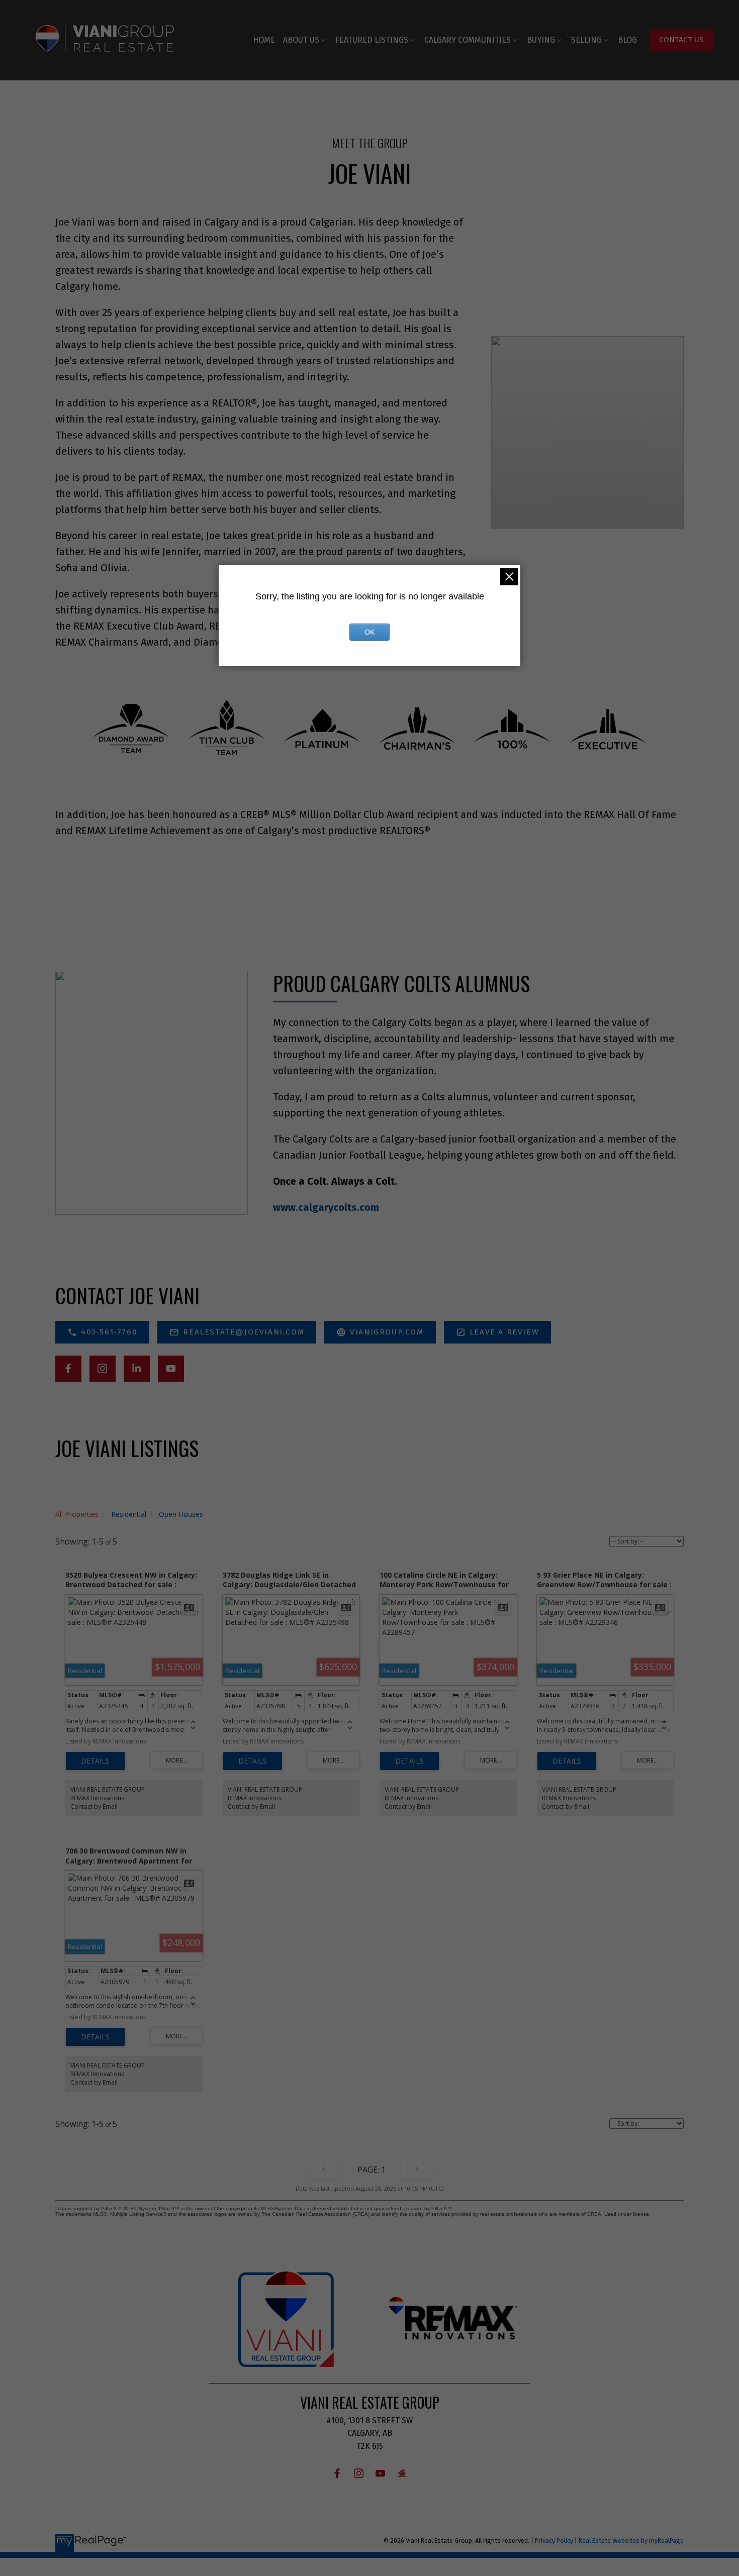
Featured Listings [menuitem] (372, 40)
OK (369, 632)
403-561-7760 (109, 1332)
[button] (681, 40)
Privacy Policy (554, 2541)
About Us (301, 40)
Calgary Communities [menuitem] (468, 40)
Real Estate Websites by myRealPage (631, 2541)
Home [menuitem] (264, 40)
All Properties (77, 1514)
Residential (129, 1514)
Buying (541, 40)
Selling (586, 40)
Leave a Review (504, 1332)
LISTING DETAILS (95, 1761)
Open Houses (181, 1514)
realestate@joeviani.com (244, 1332)
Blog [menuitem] (627, 40)
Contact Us (681, 40)
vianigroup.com (387, 1332)
